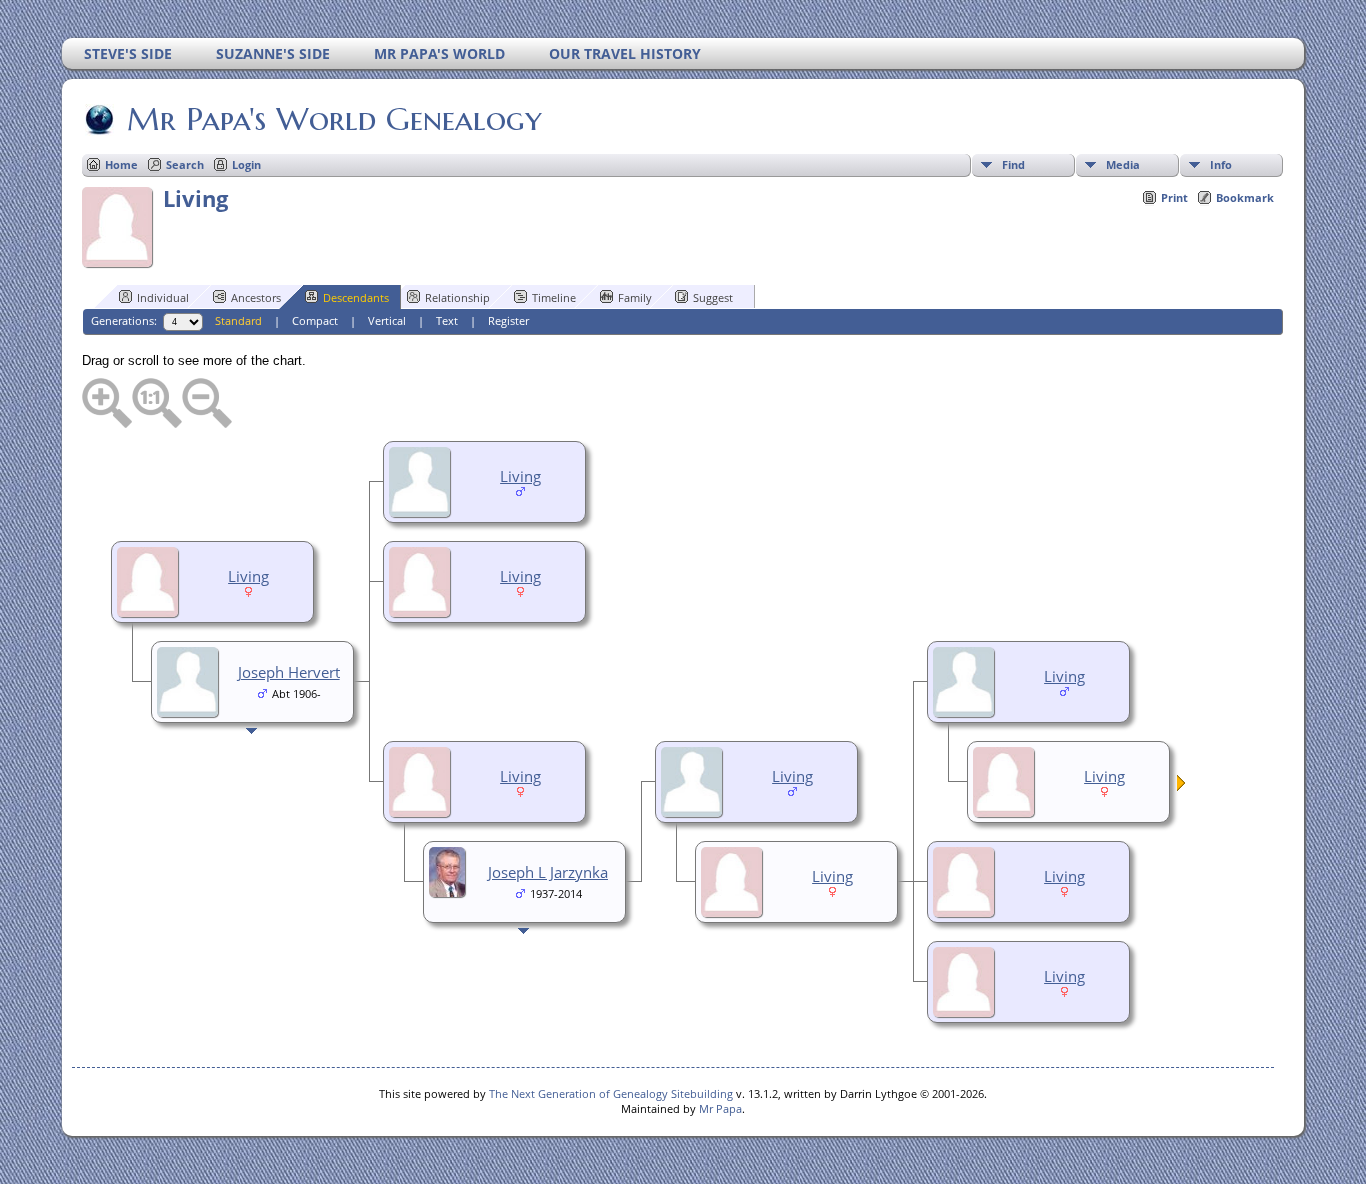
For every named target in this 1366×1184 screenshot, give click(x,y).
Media (1123, 164)
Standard (238, 320)
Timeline (554, 297)
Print (1174, 197)
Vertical (387, 320)
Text (447, 320)
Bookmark (1245, 197)
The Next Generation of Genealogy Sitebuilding (611, 1093)
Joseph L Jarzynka (548, 872)
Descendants (356, 297)
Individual (163, 297)
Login (246, 164)
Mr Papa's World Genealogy (334, 119)
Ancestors (256, 297)
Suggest (713, 297)
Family (635, 297)
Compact (315, 320)
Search (185, 164)
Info (1221, 164)
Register (508, 320)
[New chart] (1182, 786)
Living (520, 476)
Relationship (457, 297)
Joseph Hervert (289, 672)
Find (1013, 164)
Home (121, 164)
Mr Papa (720, 1108)
